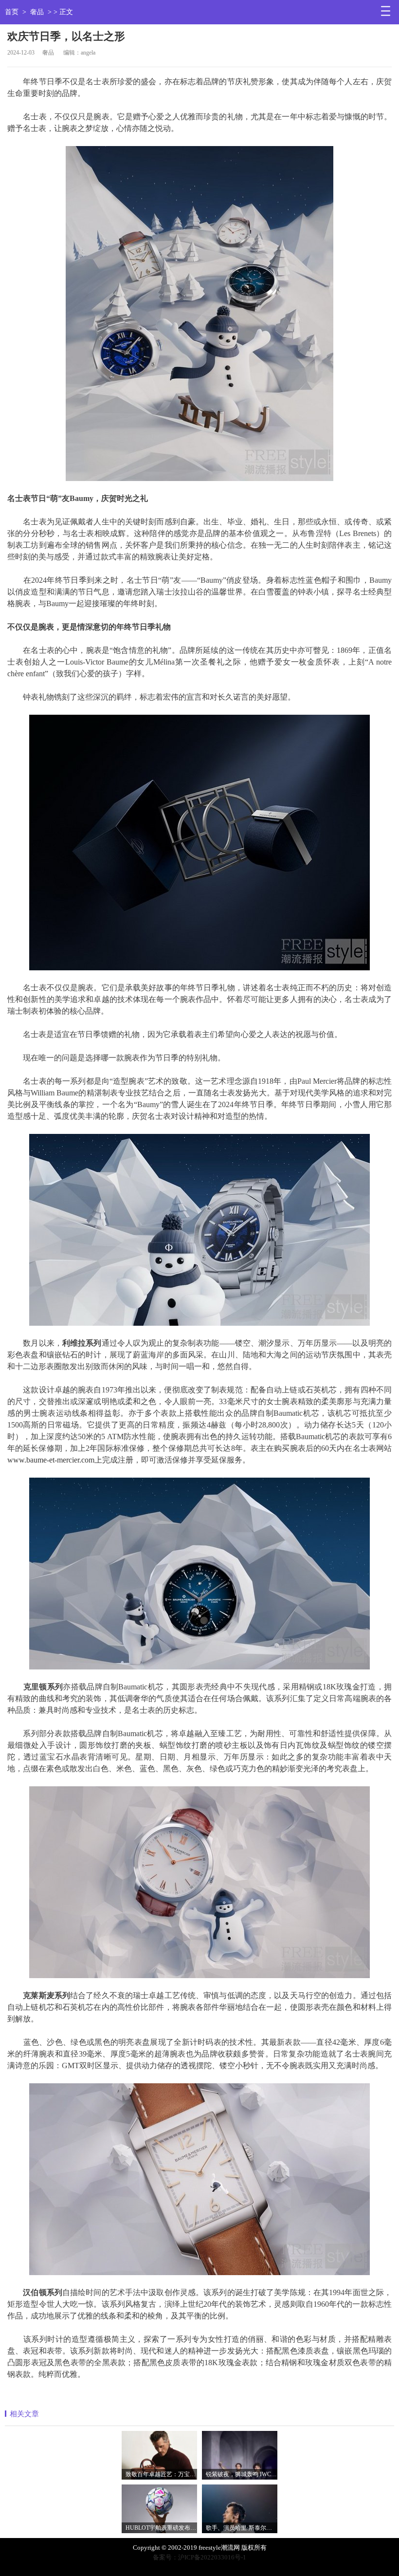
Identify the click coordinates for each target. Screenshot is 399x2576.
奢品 (37, 12)
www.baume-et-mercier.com (51, 1460)
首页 (12, 12)
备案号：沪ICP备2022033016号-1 (199, 2557)
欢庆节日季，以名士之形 (66, 36)
